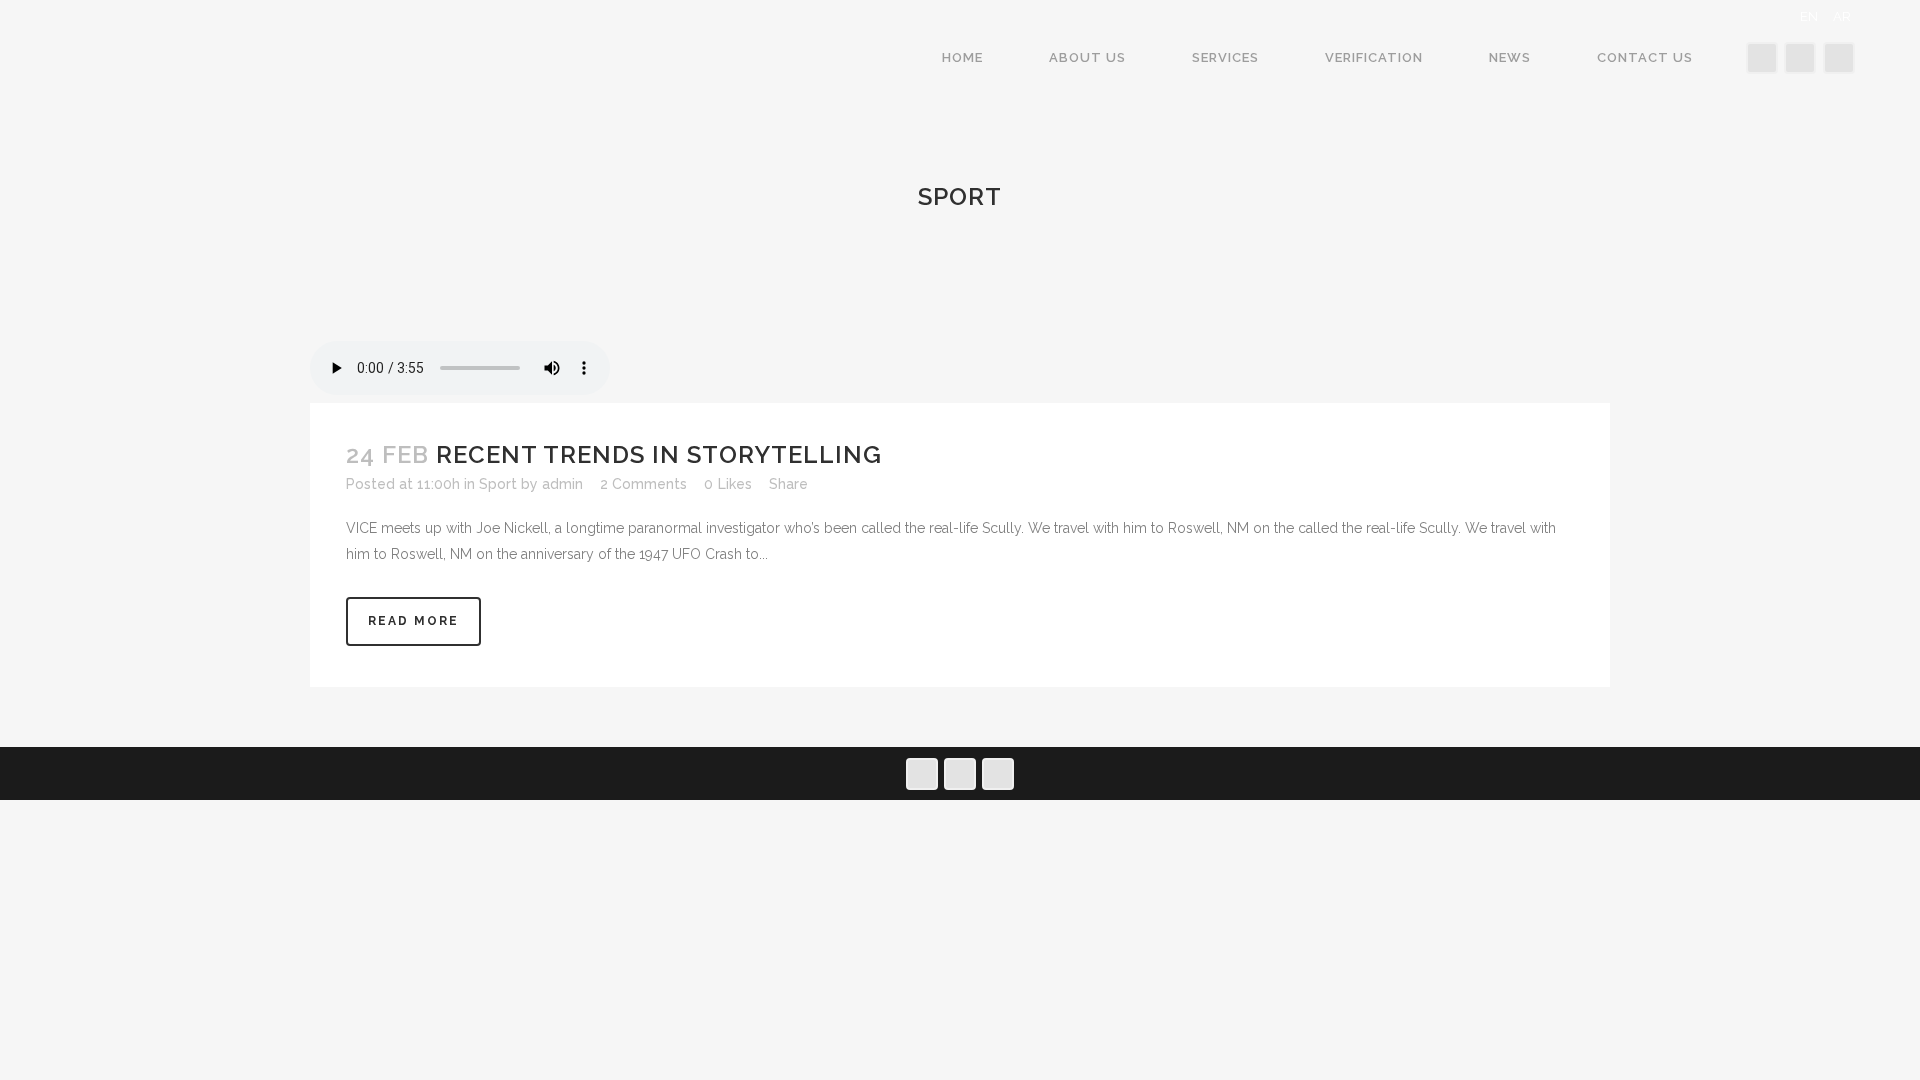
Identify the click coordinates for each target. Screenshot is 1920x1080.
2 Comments (643, 484)
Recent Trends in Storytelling (659, 454)
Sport (498, 484)
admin (562, 484)
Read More (413, 621)
